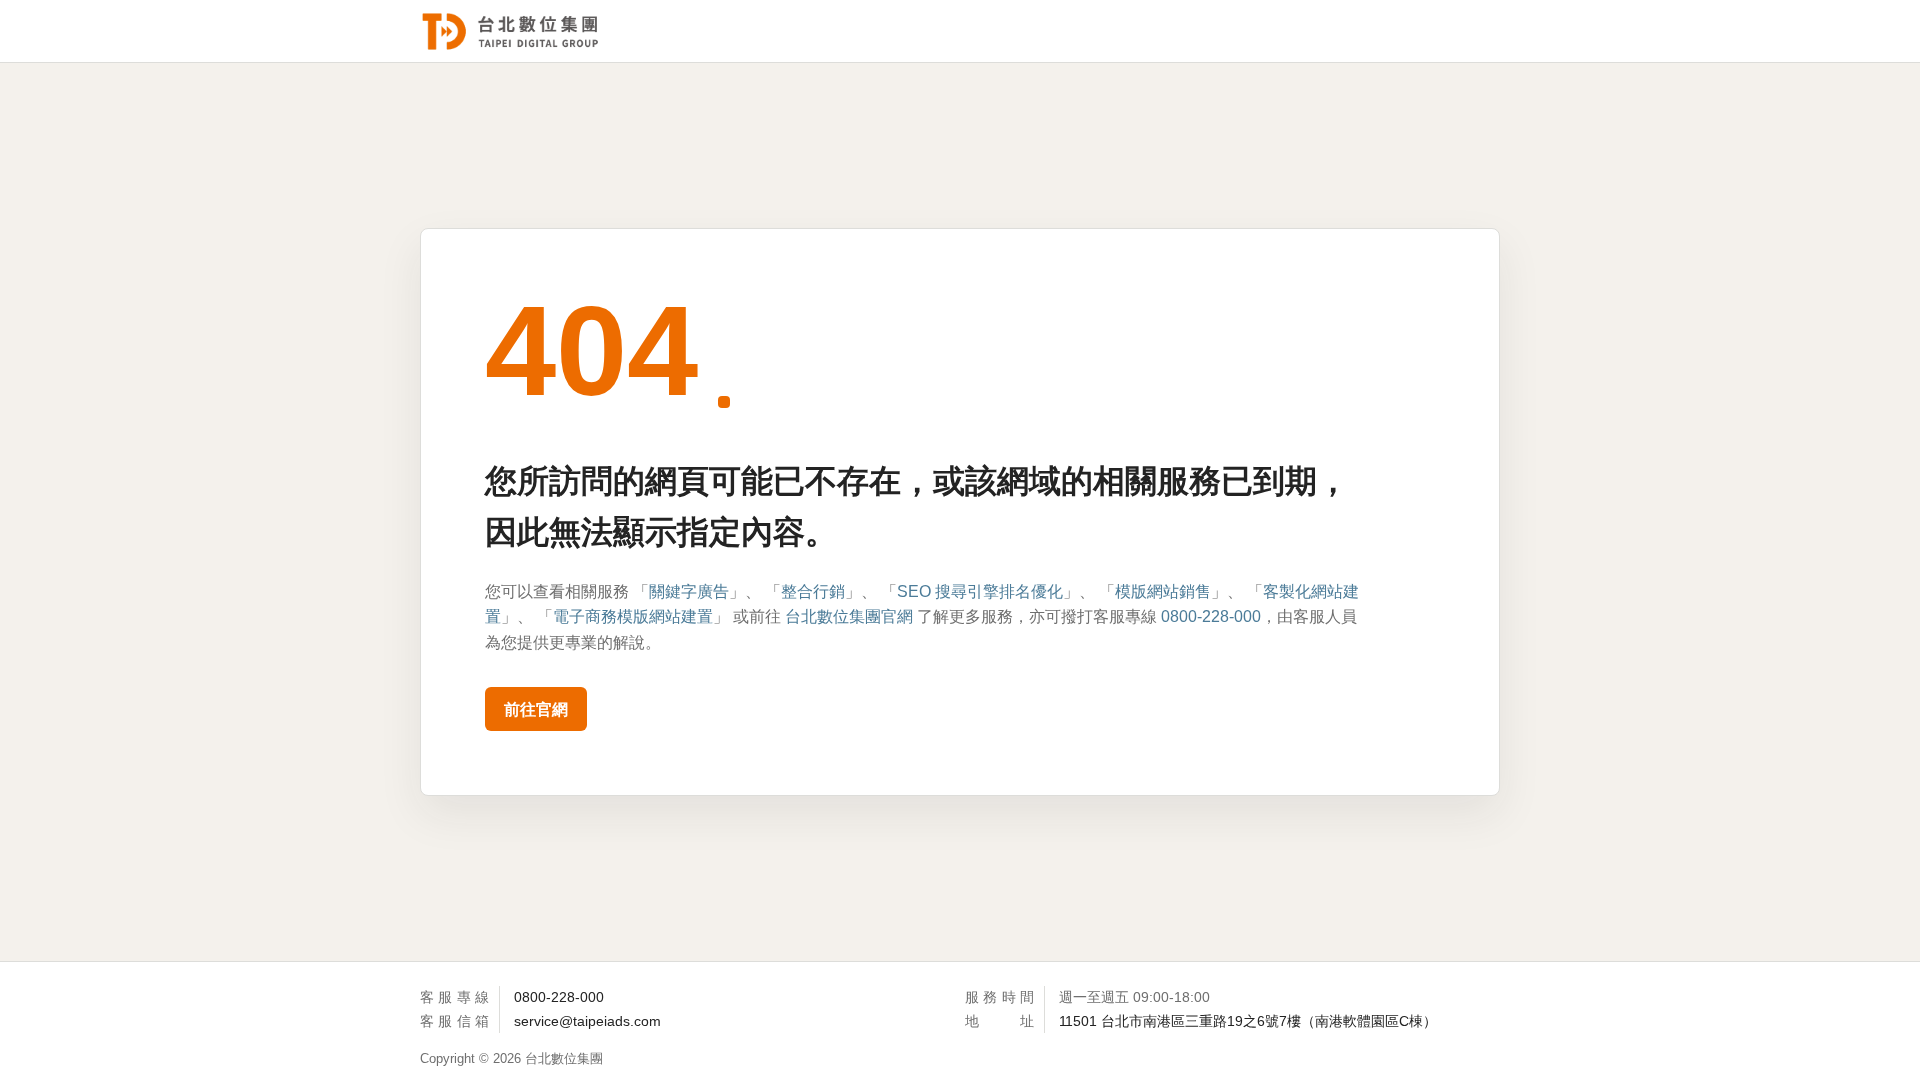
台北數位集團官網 (849, 616)
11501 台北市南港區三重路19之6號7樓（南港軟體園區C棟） (1248, 1021)
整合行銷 (813, 591)
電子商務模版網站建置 (633, 616)
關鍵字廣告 (689, 591)
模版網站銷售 (1163, 591)
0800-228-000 (1211, 616)
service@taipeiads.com (587, 1021)
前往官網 (536, 709)
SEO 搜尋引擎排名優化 (980, 591)
